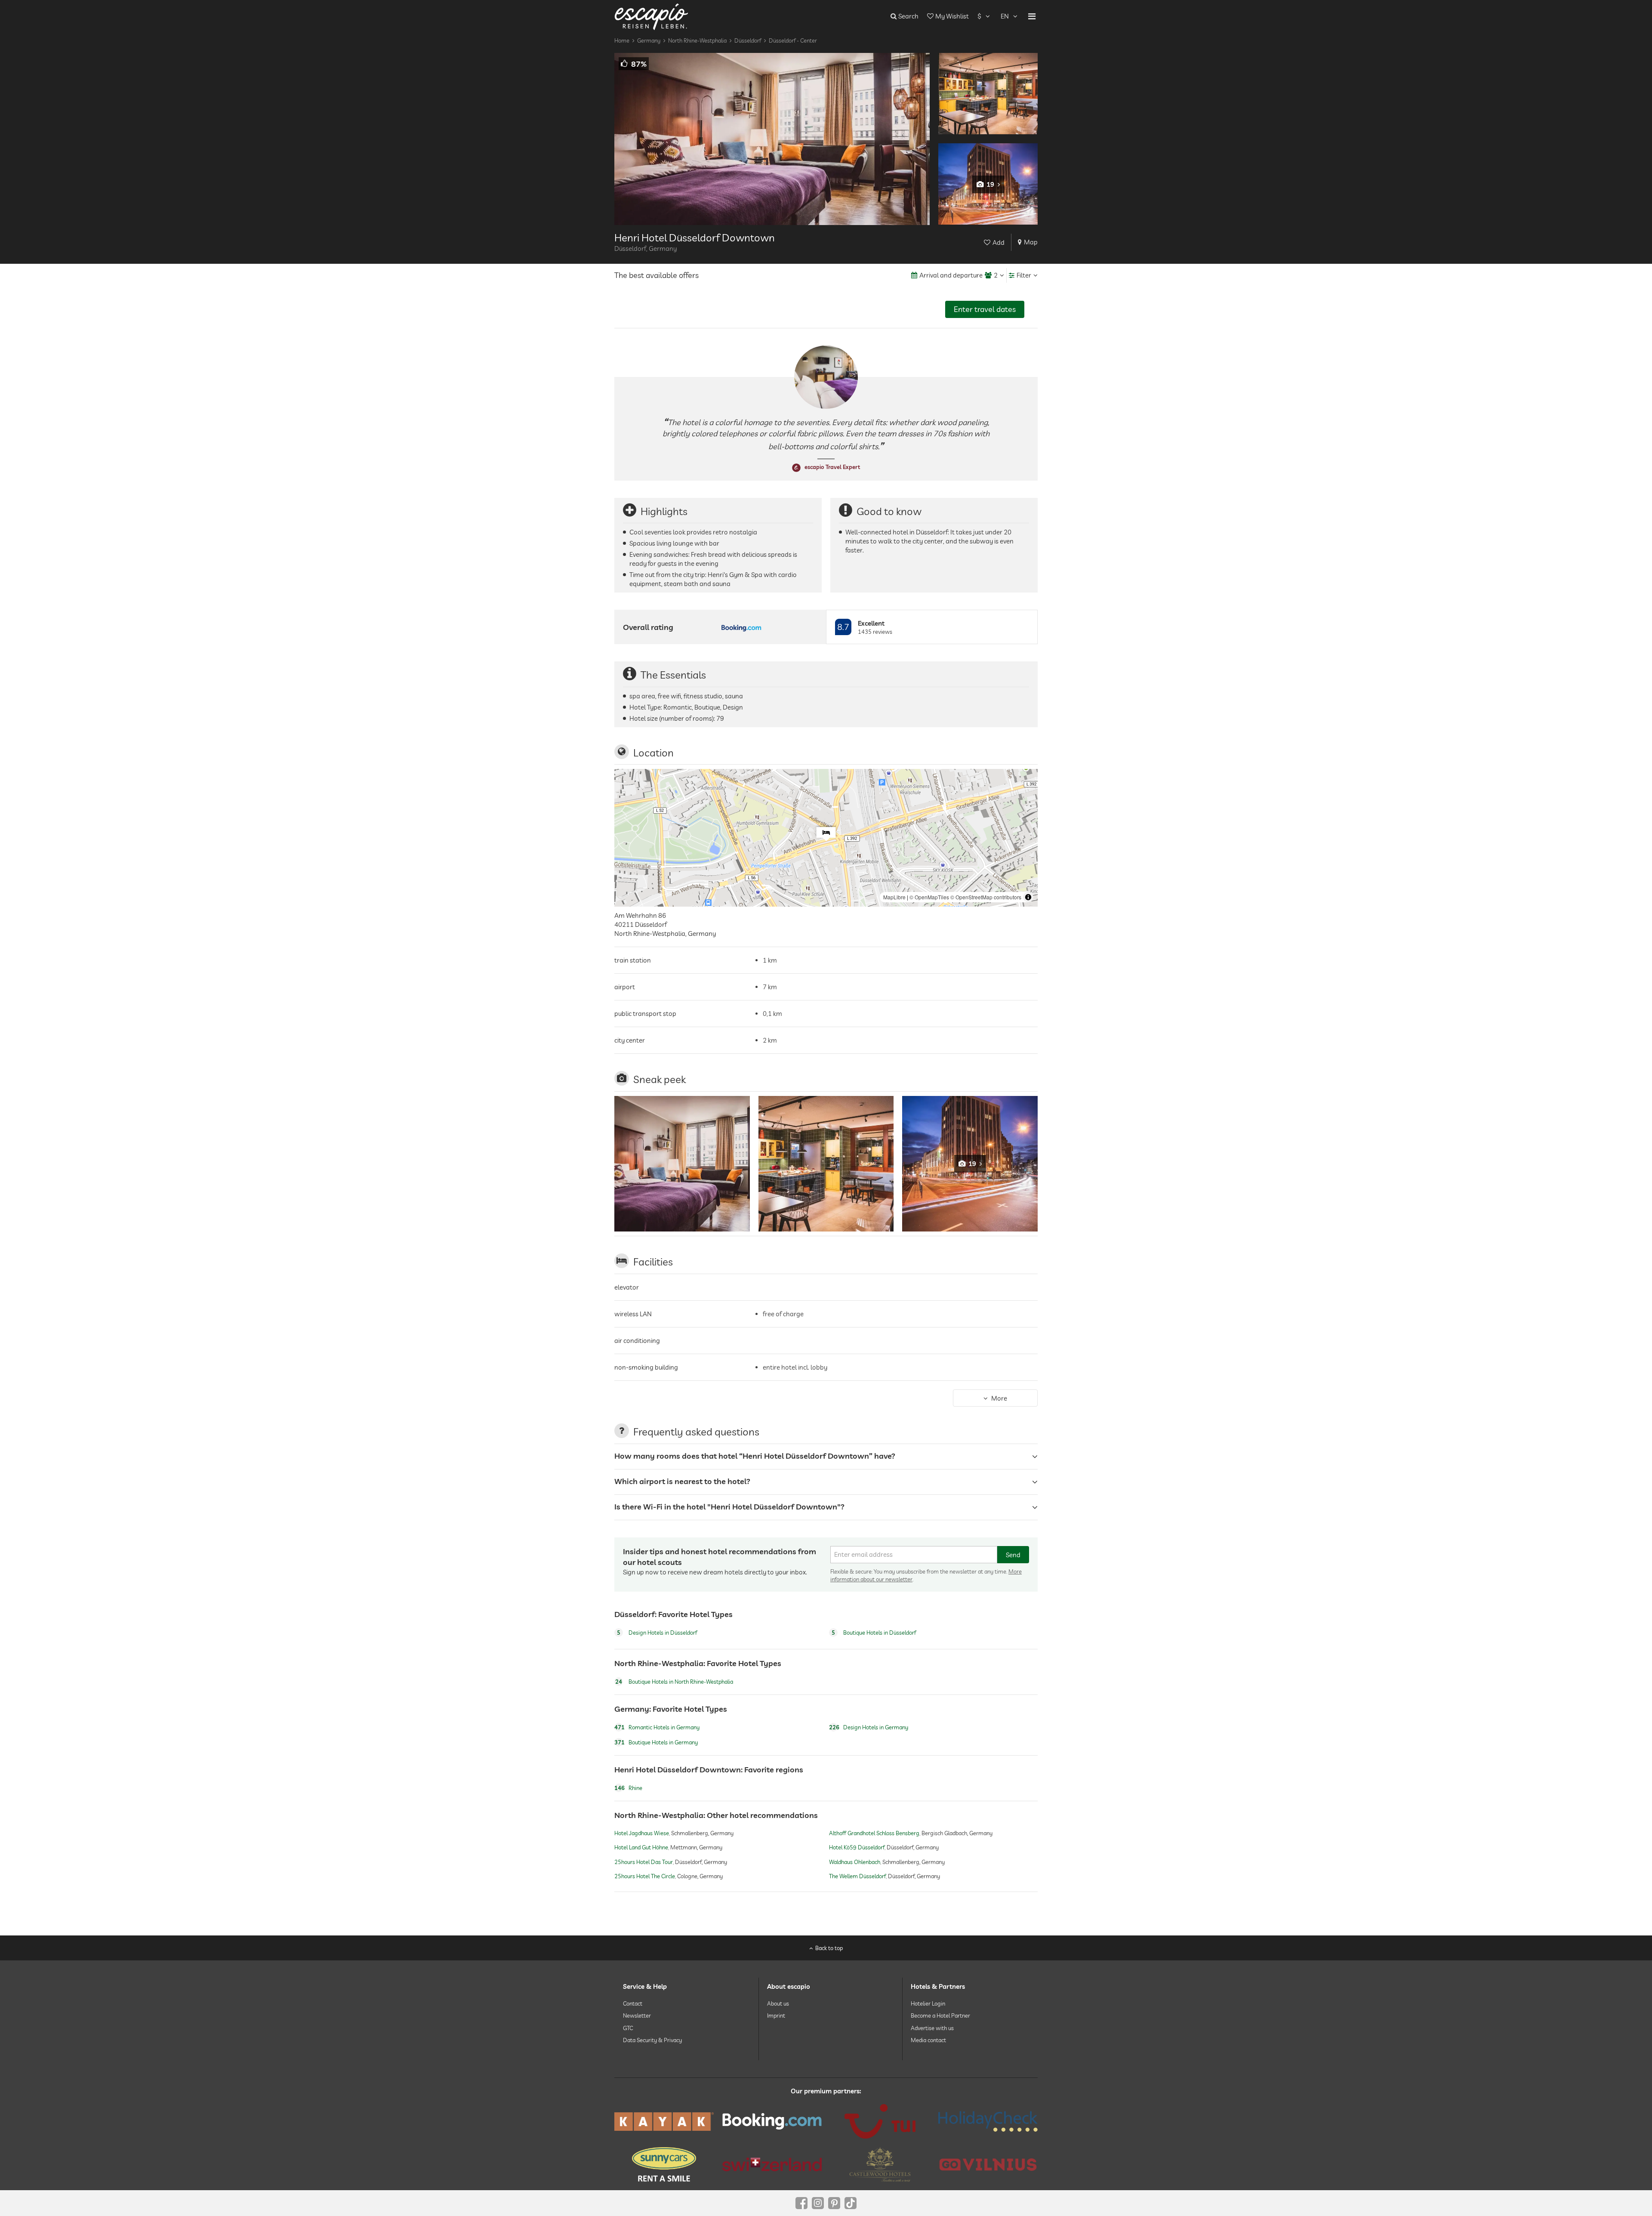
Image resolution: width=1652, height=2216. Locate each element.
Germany (649, 40)
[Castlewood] (880, 2164)
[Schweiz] (772, 2164)
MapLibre (894, 897)
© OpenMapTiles (929, 897)
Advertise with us (932, 2028)
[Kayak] (664, 2122)
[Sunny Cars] (664, 2164)
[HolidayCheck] (988, 2121)
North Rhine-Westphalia (697, 40)
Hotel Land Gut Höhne (641, 1848)
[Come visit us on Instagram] (818, 2203)
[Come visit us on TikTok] (851, 2203)
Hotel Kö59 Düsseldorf (857, 1848)
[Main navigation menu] (1032, 16)
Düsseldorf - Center (793, 40)
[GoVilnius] (988, 2164)
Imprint (776, 2015)
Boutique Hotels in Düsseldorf (874, 1633)
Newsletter (637, 2015)
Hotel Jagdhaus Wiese (642, 1833)
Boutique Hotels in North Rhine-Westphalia (674, 1682)
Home (622, 40)
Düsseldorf (748, 40)
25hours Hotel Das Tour (644, 1862)
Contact (633, 2003)
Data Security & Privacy (652, 2040)
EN (1005, 16)
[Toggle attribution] (1028, 897)
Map (1031, 242)
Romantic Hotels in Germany (657, 1727)
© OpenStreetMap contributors (986, 897)
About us (778, 2003)
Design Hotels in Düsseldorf (657, 1633)
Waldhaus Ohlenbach (855, 1862)
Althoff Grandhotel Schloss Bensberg (874, 1833)
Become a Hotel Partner (940, 2015)
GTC (628, 2028)
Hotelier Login (928, 2003)
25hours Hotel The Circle (645, 1876)
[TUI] (880, 2121)
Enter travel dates (985, 309)
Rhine (628, 1788)
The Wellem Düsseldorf (857, 1876)
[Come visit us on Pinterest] (834, 2203)
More (999, 1398)
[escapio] (651, 16)
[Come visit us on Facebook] (801, 2203)
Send (1013, 1554)
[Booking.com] (772, 2121)
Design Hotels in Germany (869, 1727)
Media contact (928, 2040)
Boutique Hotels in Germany (656, 1742)
